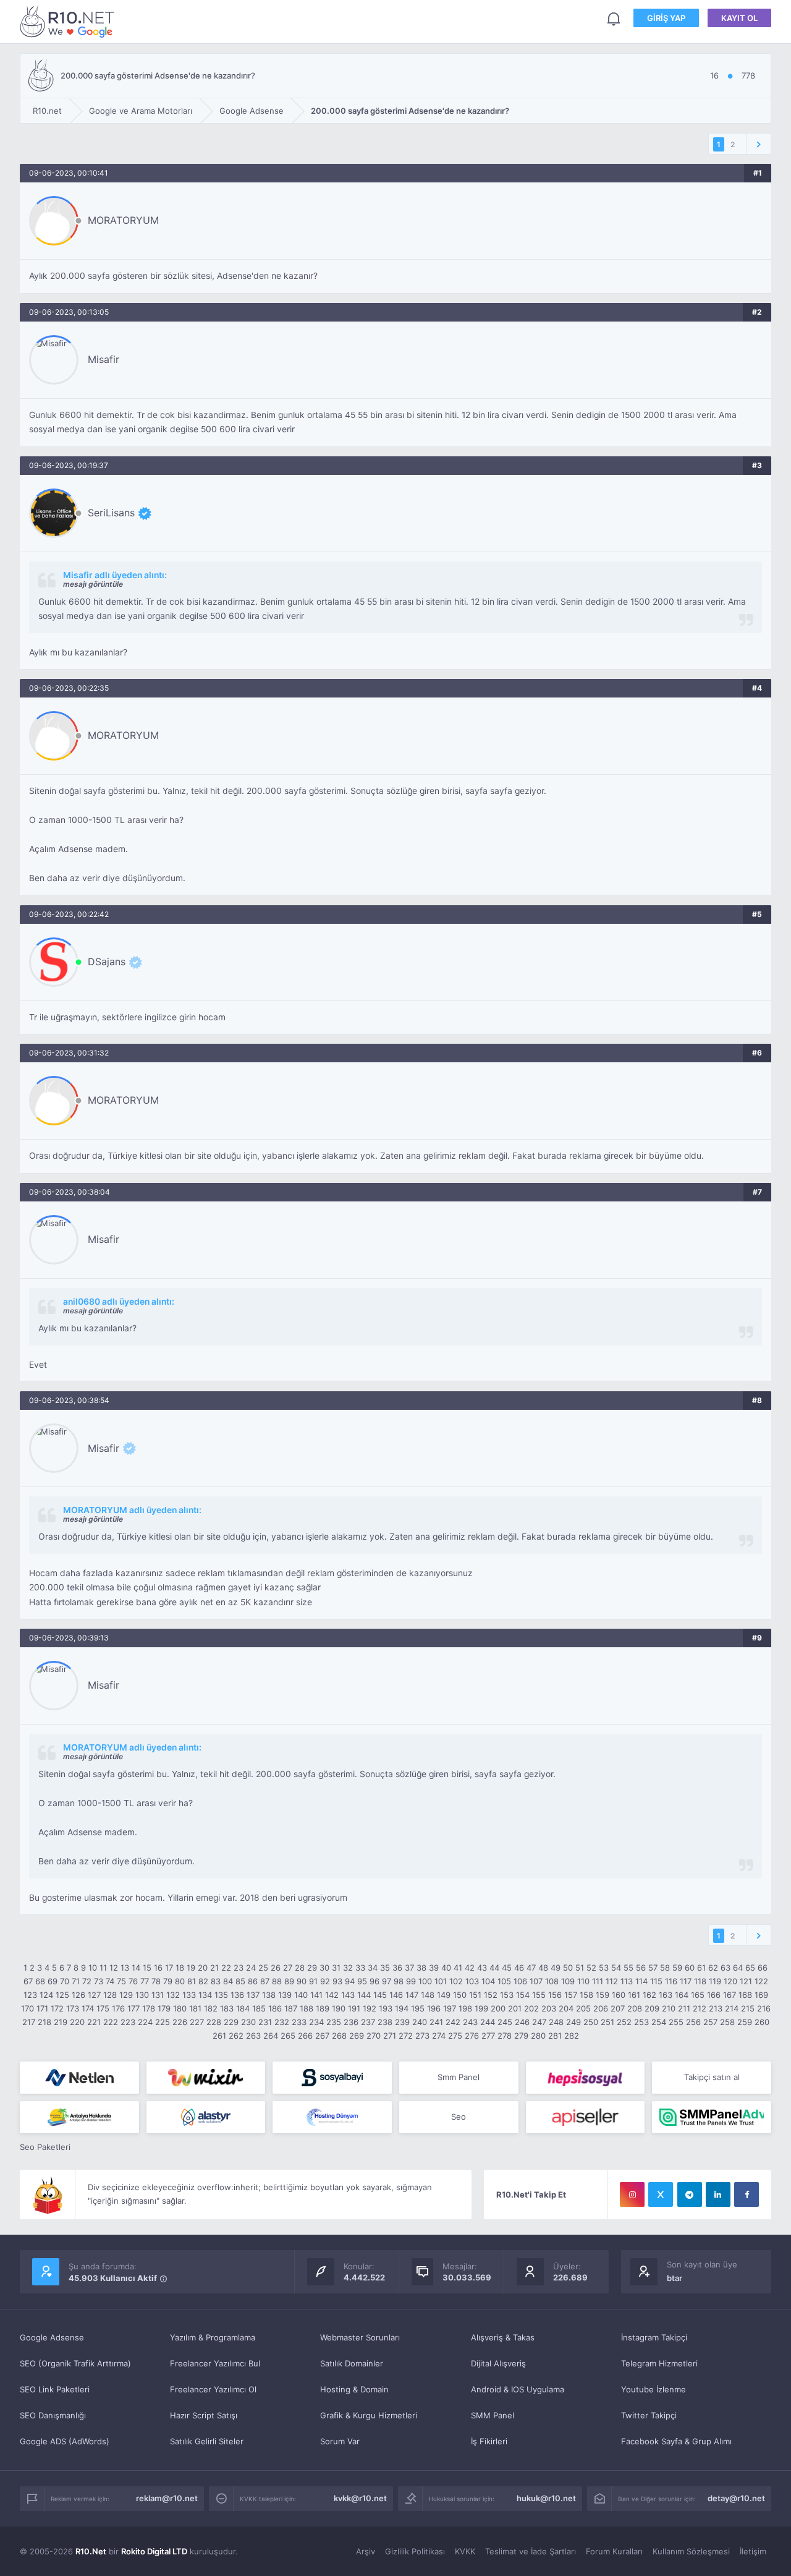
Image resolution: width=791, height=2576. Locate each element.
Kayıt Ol (739, 18)
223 (128, 2022)
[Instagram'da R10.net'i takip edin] (632, 2194)
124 (46, 1995)
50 (568, 1968)
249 (573, 2022)
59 (677, 1968)
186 (275, 2008)
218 (44, 2022)
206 (601, 2008)
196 (434, 2008)
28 (300, 1968)
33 (360, 1968)
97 (387, 1981)
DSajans (107, 962)
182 (211, 2008)
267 (322, 2036)
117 (686, 1981)
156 (555, 1995)
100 (425, 1981)
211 (684, 2008)
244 (488, 2022)
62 (713, 1968)
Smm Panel (459, 2077)
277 (488, 2036)
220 (77, 2022)
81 (192, 1981)
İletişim (753, 2551)
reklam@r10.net (167, 2498)
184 (243, 2008)
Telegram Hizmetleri (659, 2363)
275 (455, 2036)
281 (555, 2036)
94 (350, 1981)
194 (402, 2008)
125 (62, 1995)
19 (191, 1968)
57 (653, 1968)
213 (716, 2008)
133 (189, 1995)
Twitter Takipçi (649, 2415)
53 (604, 1968)
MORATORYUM (123, 220)
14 (136, 1968)
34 (373, 1968)
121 (746, 1981)
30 (324, 1968)
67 (28, 1981)
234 (316, 2022)
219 (61, 2022)
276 (472, 2036)
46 (519, 1968)
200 (498, 2008)
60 (690, 1968)
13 (125, 1968)
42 (470, 1968)
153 (507, 1995)
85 (240, 1981)
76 (133, 1981)
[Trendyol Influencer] (206, 2078)
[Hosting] (79, 2078)
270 (374, 2036)
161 (634, 1995)
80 (180, 1981)
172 (57, 2008)
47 (531, 1968)
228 (214, 2022)
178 (149, 2008)
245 (505, 2022)
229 (231, 2022)
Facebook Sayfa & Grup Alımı (676, 2441)
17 (169, 1968)
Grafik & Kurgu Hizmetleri (369, 2415)
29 (312, 1968)
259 (745, 2022)
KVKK (465, 2551)
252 (624, 2022)
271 (390, 2036)
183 (227, 2008)
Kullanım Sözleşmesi (691, 2551)
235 (334, 2022)
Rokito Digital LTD (154, 2551)
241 (436, 2022)
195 (418, 2008)
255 (676, 2022)
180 (180, 2008)
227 (197, 2022)
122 (761, 1981)
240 (420, 2022)
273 (422, 2036)
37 (409, 1968)
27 (288, 1968)
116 (671, 1981)
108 (552, 1981)
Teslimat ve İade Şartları (531, 2551)
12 (114, 1968)
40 (446, 1968)
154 (523, 1995)
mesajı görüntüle (93, 584)
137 (253, 1995)
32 (348, 1968)
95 (362, 1981)
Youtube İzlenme (654, 2389)
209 (652, 2008)
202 (531, 2008)
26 (276, 1968)
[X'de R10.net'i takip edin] (661, 2194)
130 (142, 1995)
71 (76, 1981)
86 (253, 1981)
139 (285, 1995)
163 (666, 1995)
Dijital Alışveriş (498, 2363)
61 (701, 1968)
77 (145, 1981)
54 (616, 1968)
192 (370, 2008)
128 (110, 1995)
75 (121, 1981)
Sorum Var (340, 2441)
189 (323, 2008)
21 (214, 1968)
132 (173, 1995)
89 (289, 1981)
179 (164, 2008)
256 (693, 2022)
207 (618, 2008)
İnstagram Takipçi (654, 2337)
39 (434, 1968)
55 (628, 1968)
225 (163, 2022)
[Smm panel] (712, 2117)
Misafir (104, 359)
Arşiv (366, 2551)
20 (203, 1968)
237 (368, 2022)
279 (521, 2036)
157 (571, 1995)
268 (339, 2036)
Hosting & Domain (354, 2389)
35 (385, 1968)
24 (251, 1968)
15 (147, 1968)
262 (236, 2036)
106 (520, 1981)
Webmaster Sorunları (360, 2337)
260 (762, 2022)
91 (313, 1981)
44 (494, 1968)
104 (488, 1981)
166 (714, 1995)
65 (750, 1968)
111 (598, 1981)
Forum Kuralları (614, 2551)
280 (538, 2036)
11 (103, 1968)
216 (764, 2008)
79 (168, 1981)
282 (572, 2036)
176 (118, 2008)
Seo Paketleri (45, 2147)
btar (675, 2278)
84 (228, 1981)
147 (412, 1995)
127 (94, 1995)
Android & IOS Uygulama (518, 2389)
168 (745, 1995)
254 (659, 2022)
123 (30, 1995)
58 (665, 1968)
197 (450, 2008)
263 (253, 2036)
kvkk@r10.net (360, 2498)
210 (669, 2008)
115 (656, 1981)
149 (444, 1995)
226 (180, 2022)
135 (221, 1995)
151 (475, 1995)
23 (239, 1968)
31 (336, 1968)
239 (402, 2022)
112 (612, 1981)
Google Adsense (52, 2337)
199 (481, 2008)
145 (380, 1995)
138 (269, 1995)
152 (491, 1995)
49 (556, 1968)
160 (619, 1995)
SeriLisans (111, 513)
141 (316, 1995)
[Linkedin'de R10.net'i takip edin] (718, 2194)
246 (522, 2022)
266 (305, 2036)
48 (543, 1968)
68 (40, 1981)
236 (351, 2022)
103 (472, 1981)
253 (641, 2022)
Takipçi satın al (712, 2077)
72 (87, 1981)
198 (465, 2008)
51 (580, 1968)
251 (607, 2022)
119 (715, 1981)
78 (156, 1981)
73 (99, 1981)
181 (195, 2008)
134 (205, 1995)
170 (27, 2008)
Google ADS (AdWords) (65, 2441)
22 (226, 1968)
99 (411, 1981)
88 (277, 1981)
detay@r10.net (736, 2498)
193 (386, 2008)
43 (482, 1968)
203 (549, 2008)
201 (515, 2008)
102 (456, 1981)
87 (265, 1981)
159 (603, 1995)
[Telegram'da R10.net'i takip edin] (690, 2194)
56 (641, 1968)
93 (337, 1981)
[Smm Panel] (332, 2078)
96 (374, 1981)
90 (302, 1981)
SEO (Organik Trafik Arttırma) (75, 2363)
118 (700, 1981)
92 (325, 1981)
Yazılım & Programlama (213, 2337)
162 (649, 1995)
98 (399, 1981)
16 (158, 1968)
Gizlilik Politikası (415, 2551)
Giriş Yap (666, 18)
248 (556, 2022)
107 (536, 1981)
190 (339, 2008)
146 (396, 1995)
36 (397, 1968)
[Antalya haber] (79, 2117)
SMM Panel (493, 2415)
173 (73, 2008)
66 (763, 1968)
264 (271, 2036)
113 (627, 1981)
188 (307, 2008)
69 (53, 1981)
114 (641, 1981)
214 (732, 2008)
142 (332, 1995)
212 (700, 2008)
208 (635, 2008)
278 (505, 2036)
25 (263, 1968)
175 (103, 2008)
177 (133, 2008)
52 (591, 1968)
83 (216, 1981)
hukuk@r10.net (546, 2498)
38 (421, 1968)
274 (439, 2036)
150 (460, 1995)
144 (364, 1995)
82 (203, 1981)
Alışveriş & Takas (503, 2337)
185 (259, 2008)
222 (111, 2022)
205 (583, 2008)
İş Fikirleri (489, 2441)
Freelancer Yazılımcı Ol (213, 2389)
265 (288, 2036)
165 (698, 1995)
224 (145, 2022)
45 (507, 1968)
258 (727, 2022)
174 (88, 2008)
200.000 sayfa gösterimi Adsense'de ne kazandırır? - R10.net (69, 21)
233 (299, 2022)
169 (761, 1995)
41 (458, 1968)
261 (219, 2036)
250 (591, 2022)
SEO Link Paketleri (55, 2389)
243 (470, 2022)
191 (354, 2008)
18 (180, 1968)
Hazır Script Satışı (204, 2415)
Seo (459, 2117)
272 (406, 2036)
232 (282, 2022)
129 (126, 1995)
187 (291, 2008)
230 (248, 2022)
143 (348, 1995)
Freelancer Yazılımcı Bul (215, 2363)
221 (94, 2022)
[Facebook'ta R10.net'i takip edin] (747, 2194)
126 (78, 1995)
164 (682, 1995)
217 (29, 2022)
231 (265, 2022)
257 (710, 2022)
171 (42, 2008)
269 (357, 2036)
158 (586, 1995)
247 (539, 2022)
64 (738, 1968)
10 (93, 1968)
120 (730, 1981)
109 (568, 1981)
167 (730, 1995)
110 (583, 1981)
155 (539, 1995)
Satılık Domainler (352, 2363)
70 (65, 1981)
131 (158, 1995)
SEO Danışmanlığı (53, 2415)
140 (301, 1995)
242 (453, 2022)
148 (428, 1995)
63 (725, 1968)
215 (748, 2008)
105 (504, 1981)
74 (110, 1981)
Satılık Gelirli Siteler (207, 2441)
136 (237, 1995)
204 (566, 2008)
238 (385, 2022)
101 (441, 1981)
